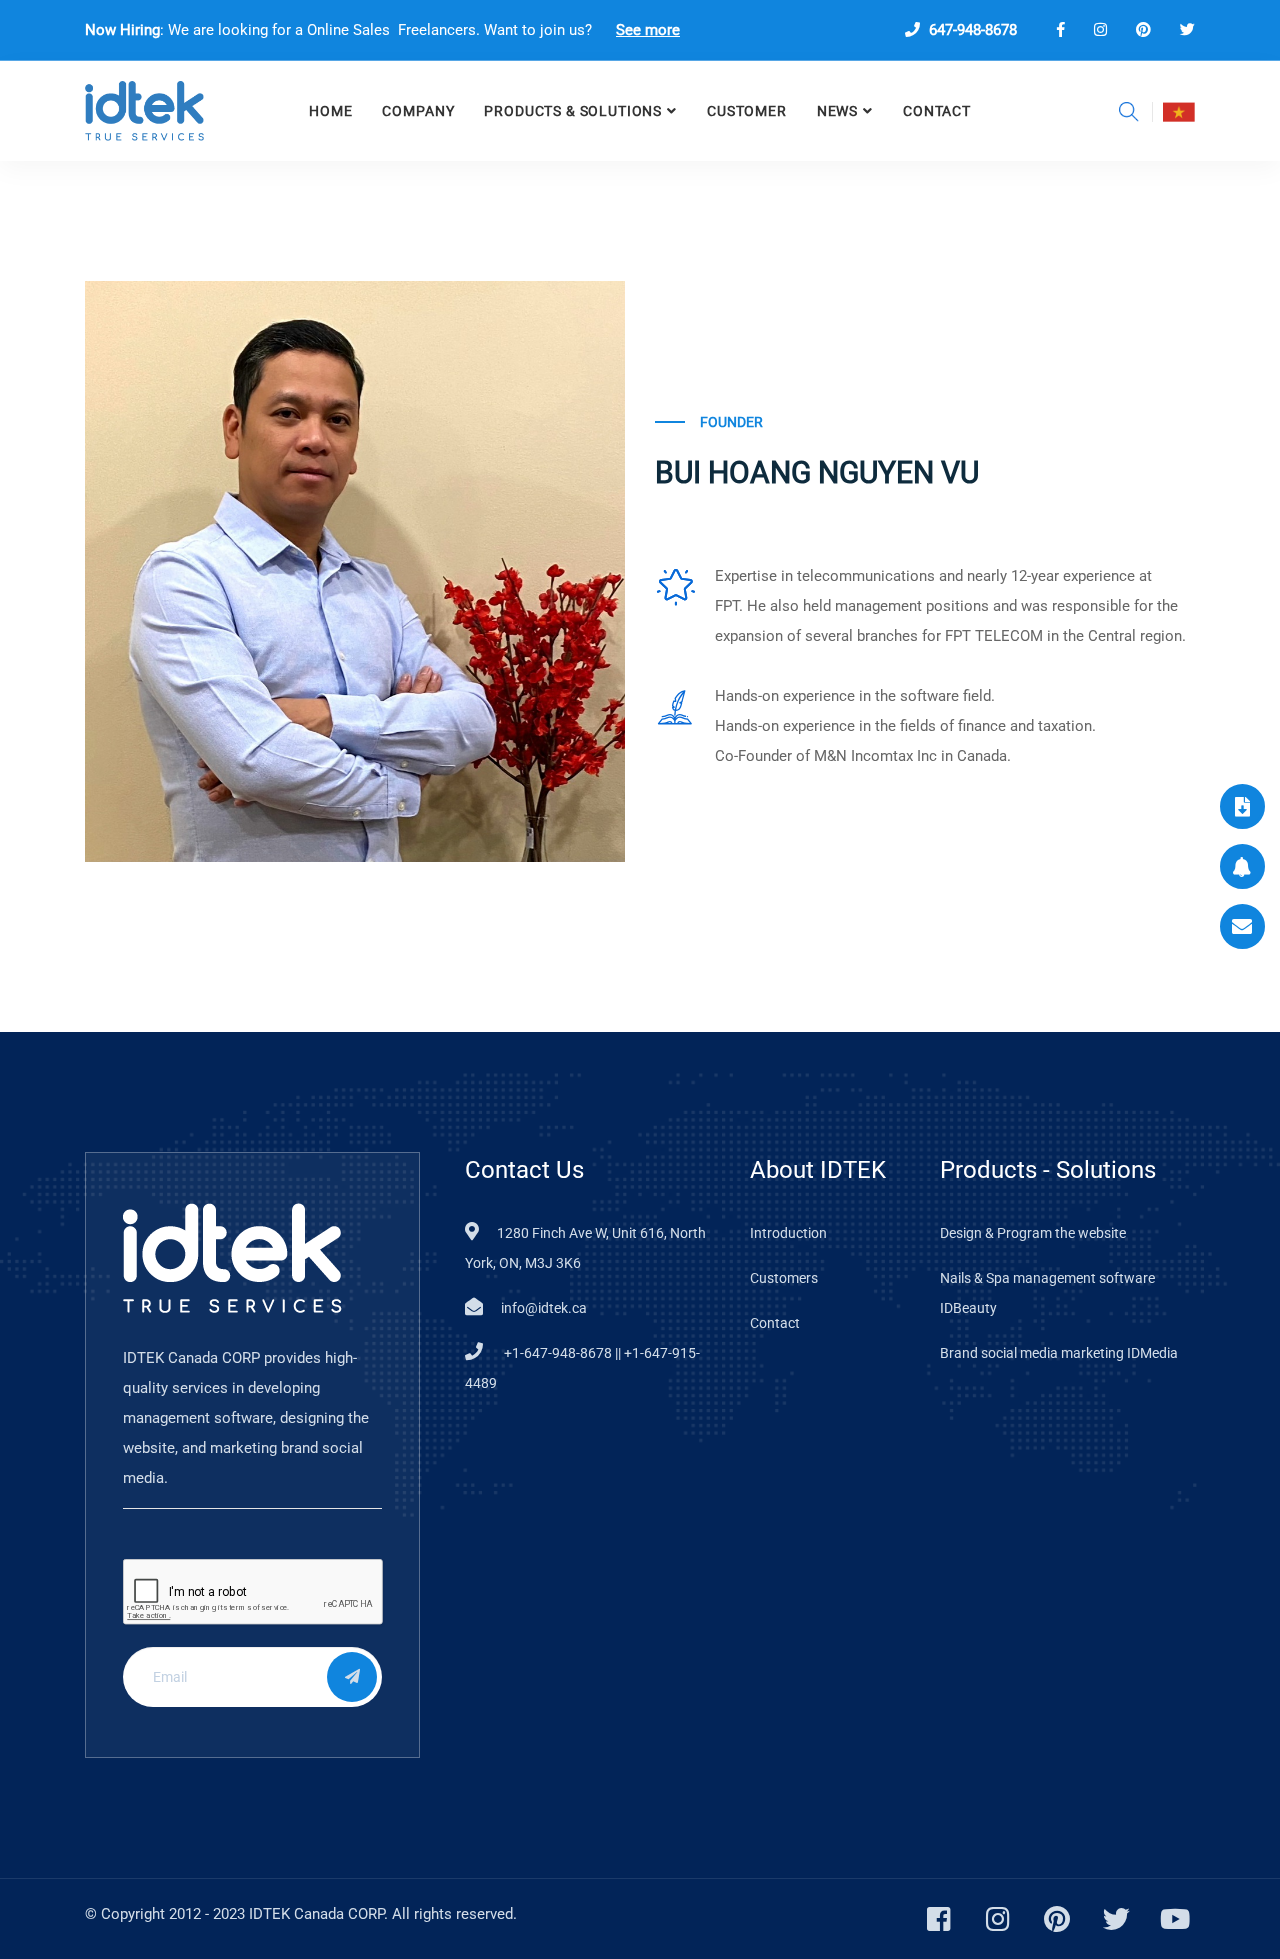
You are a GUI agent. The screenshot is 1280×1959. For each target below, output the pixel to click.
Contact (937, 111)
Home (330, 111)
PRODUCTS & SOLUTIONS (573, 111)
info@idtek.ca (544, 1308)
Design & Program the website (1033, 1233)
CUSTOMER (747, 111)
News (837, 111)
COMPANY (418, 111)
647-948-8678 (971, 30)
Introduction (788, 1233)
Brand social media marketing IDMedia (1059, 1353)
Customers (784, 1278)
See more (648, 30)
